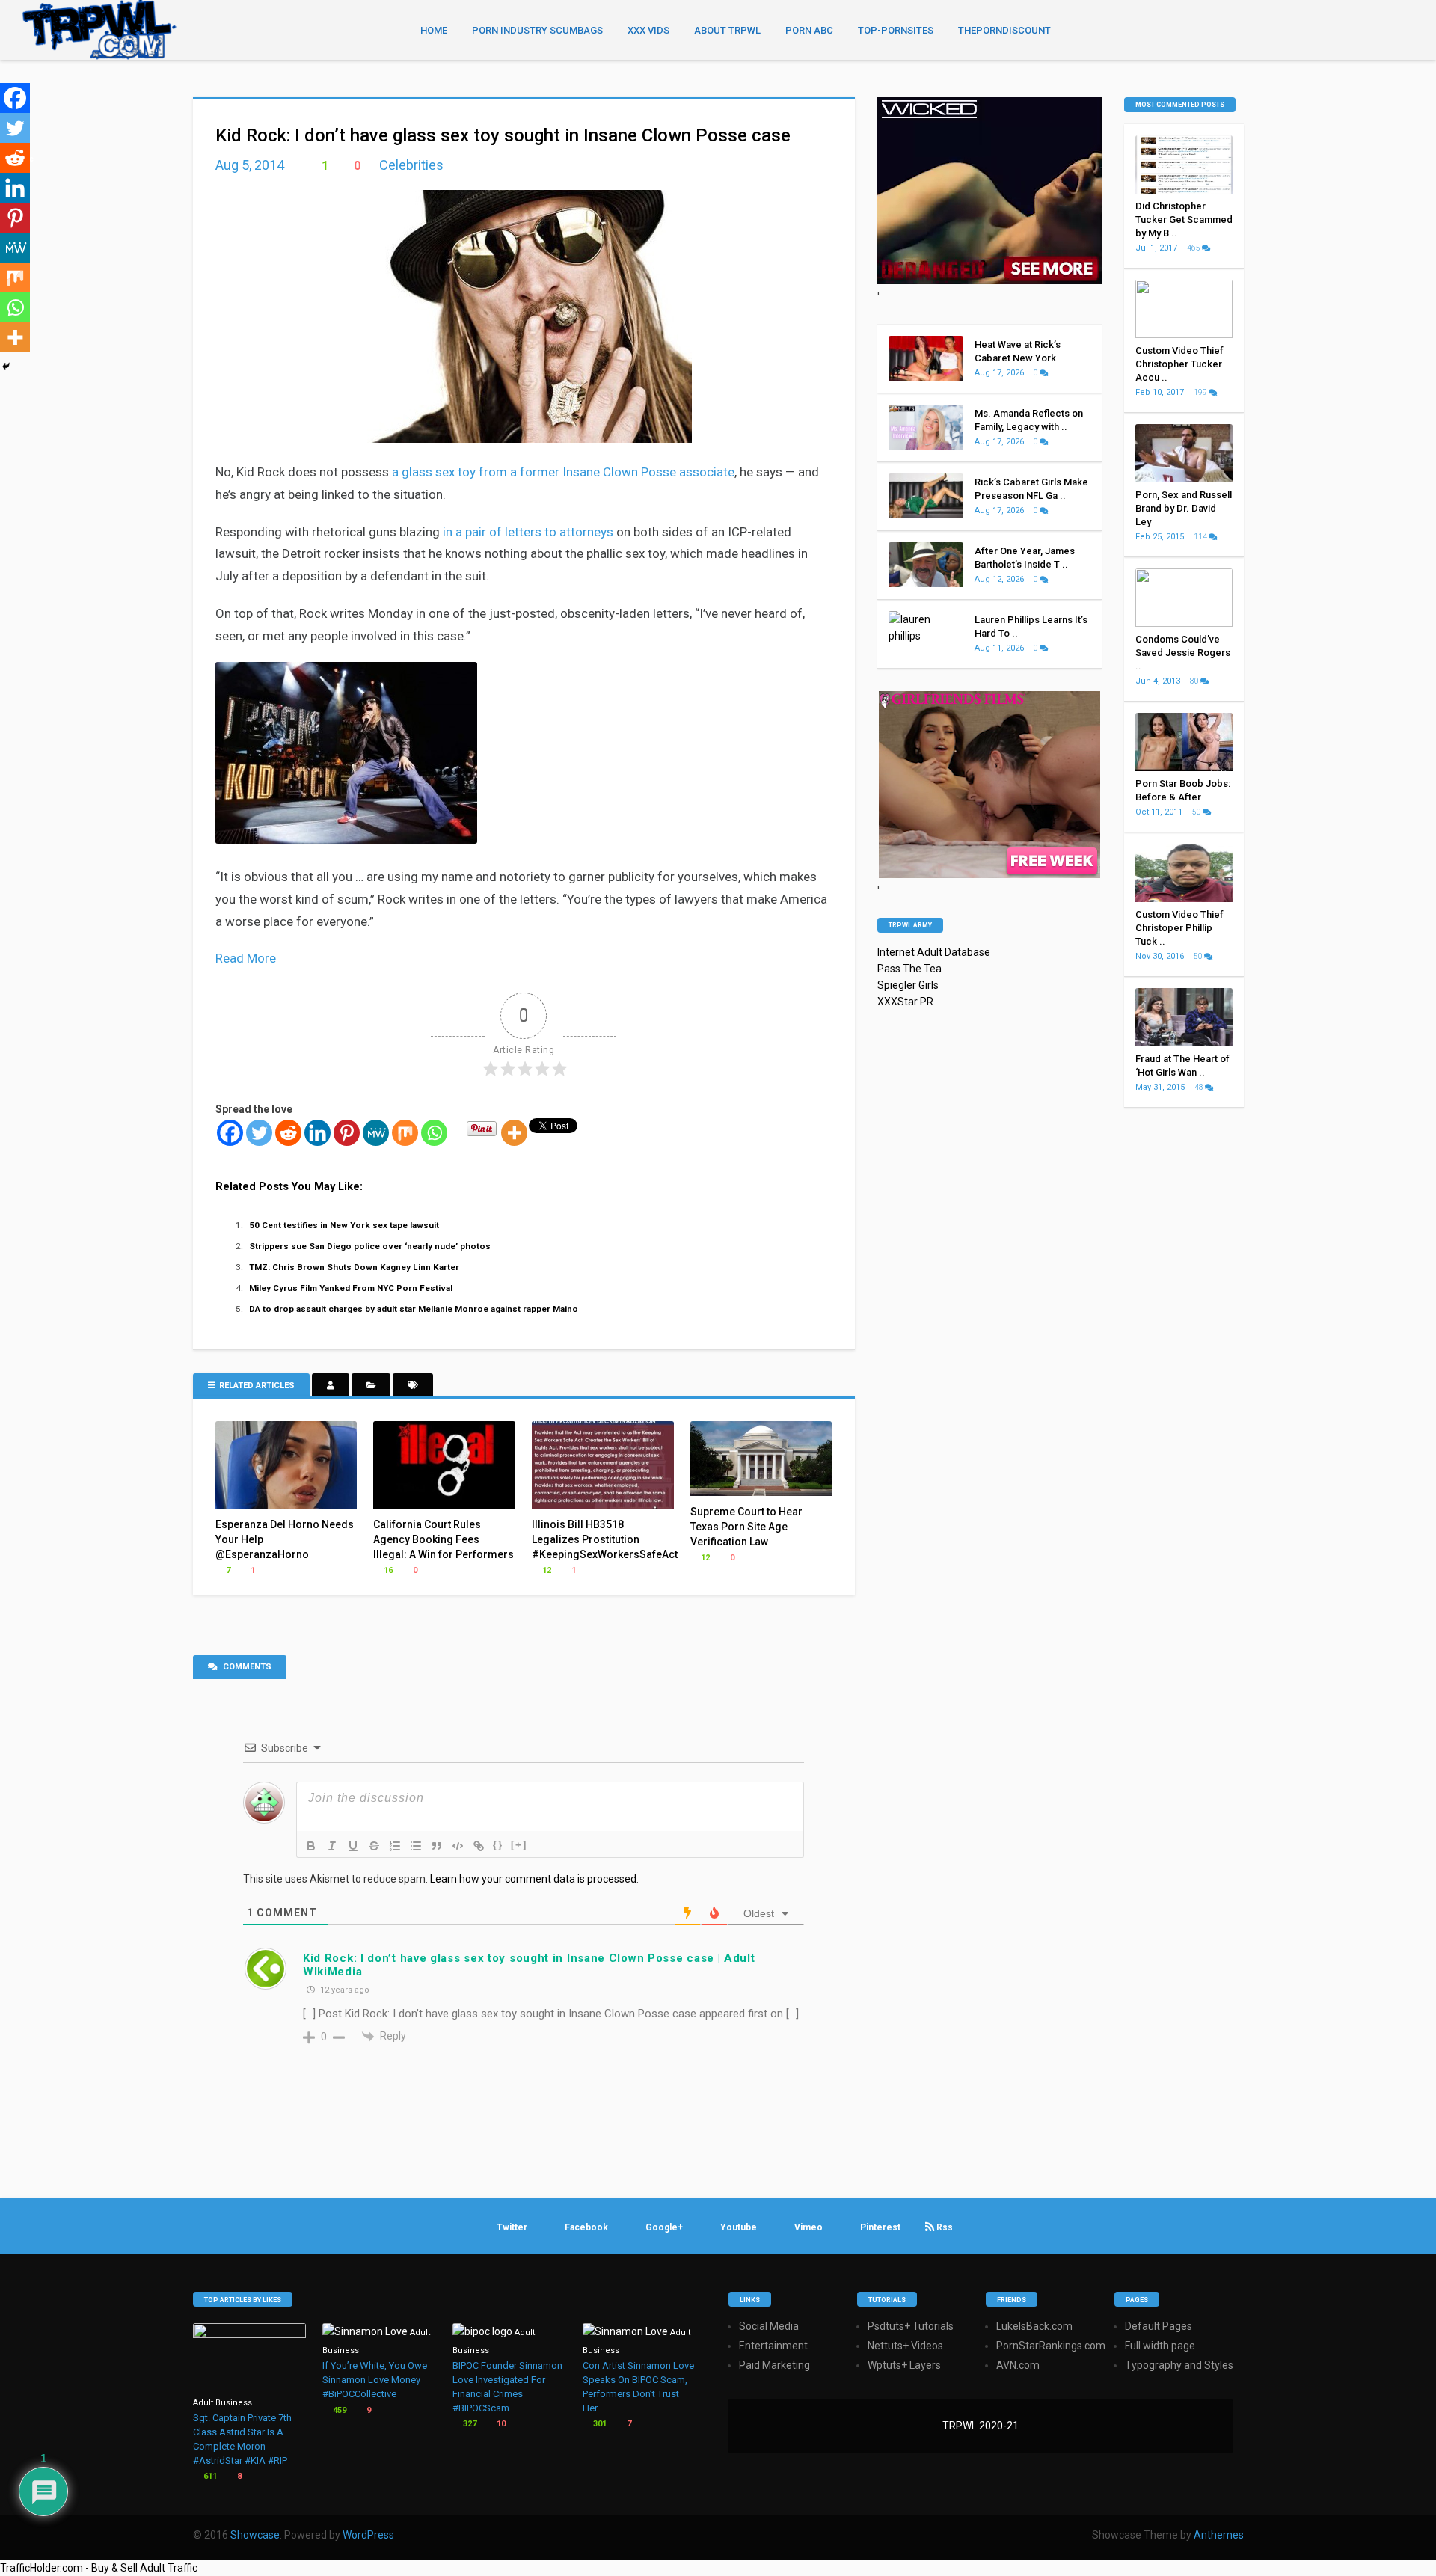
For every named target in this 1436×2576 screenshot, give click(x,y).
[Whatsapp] (434, 1133)
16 (387, 1570)
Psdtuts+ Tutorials (911, 2326)
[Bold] (311, 1846)
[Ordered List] (395, 1846)
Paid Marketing (774, 2365)
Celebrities (411, 165)
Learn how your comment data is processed (533, 1879)
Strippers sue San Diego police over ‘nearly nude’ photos (370, 1246)
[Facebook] (230, 1133)
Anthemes (1219, 2535)
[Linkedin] (317, 1133)
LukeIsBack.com (1034, 2326)
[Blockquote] (437, 1846)
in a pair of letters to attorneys (528, 532)
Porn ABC (809, 30)
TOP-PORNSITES (896, 30)
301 (599, 2424)
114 (1201, 537)
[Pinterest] (347, 1133)
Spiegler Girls (908, 985)
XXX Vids (648, 30)
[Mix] (405, 1133)
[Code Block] (458, 1846)
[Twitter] (259, 1133)
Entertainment (773, 2346)
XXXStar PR (905, 1002)
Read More (246, 958)
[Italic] (332, 1846)
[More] (514, 1133)
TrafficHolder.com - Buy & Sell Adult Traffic (99, 2568)
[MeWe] (376, 1133)
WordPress (368, 2535)
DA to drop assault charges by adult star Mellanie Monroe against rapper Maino (414, 1309)
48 (1200, 1087)
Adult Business (223, 2403)
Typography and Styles (1179, 2365)
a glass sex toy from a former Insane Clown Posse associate (563, 472)
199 (1201, 392)
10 (500, 2424)
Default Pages (1159, 2326)
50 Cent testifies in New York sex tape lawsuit (344, 1225)
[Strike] (374, 1846)
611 (209, 2476)
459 (338, 2410)
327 (469, 2424)
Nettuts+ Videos (905, 2346)
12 (546, 1570)
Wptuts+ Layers (904, 2365)
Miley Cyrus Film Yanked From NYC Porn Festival (351, 1288)
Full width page (1160, 2346)
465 (1194, 248)
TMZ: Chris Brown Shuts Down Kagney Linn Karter (354, 1267)
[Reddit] (288, 1133)
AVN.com (1018, 2365)
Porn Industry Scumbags (537, 30)
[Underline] (353, 1846)
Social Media (769, 2326)
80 (1195, 681)
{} (498, 1845)
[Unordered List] (416, 1846)
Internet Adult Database (934, 952)
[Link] (479, 1846)
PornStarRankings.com (1051, 2346)
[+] (519, 1845)
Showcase (255, 2535)
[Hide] (6, 367)
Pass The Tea (909, 969)
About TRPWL (727, 30)
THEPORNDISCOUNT (1004, 30)
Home (434, 30)
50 (1197, 812)
